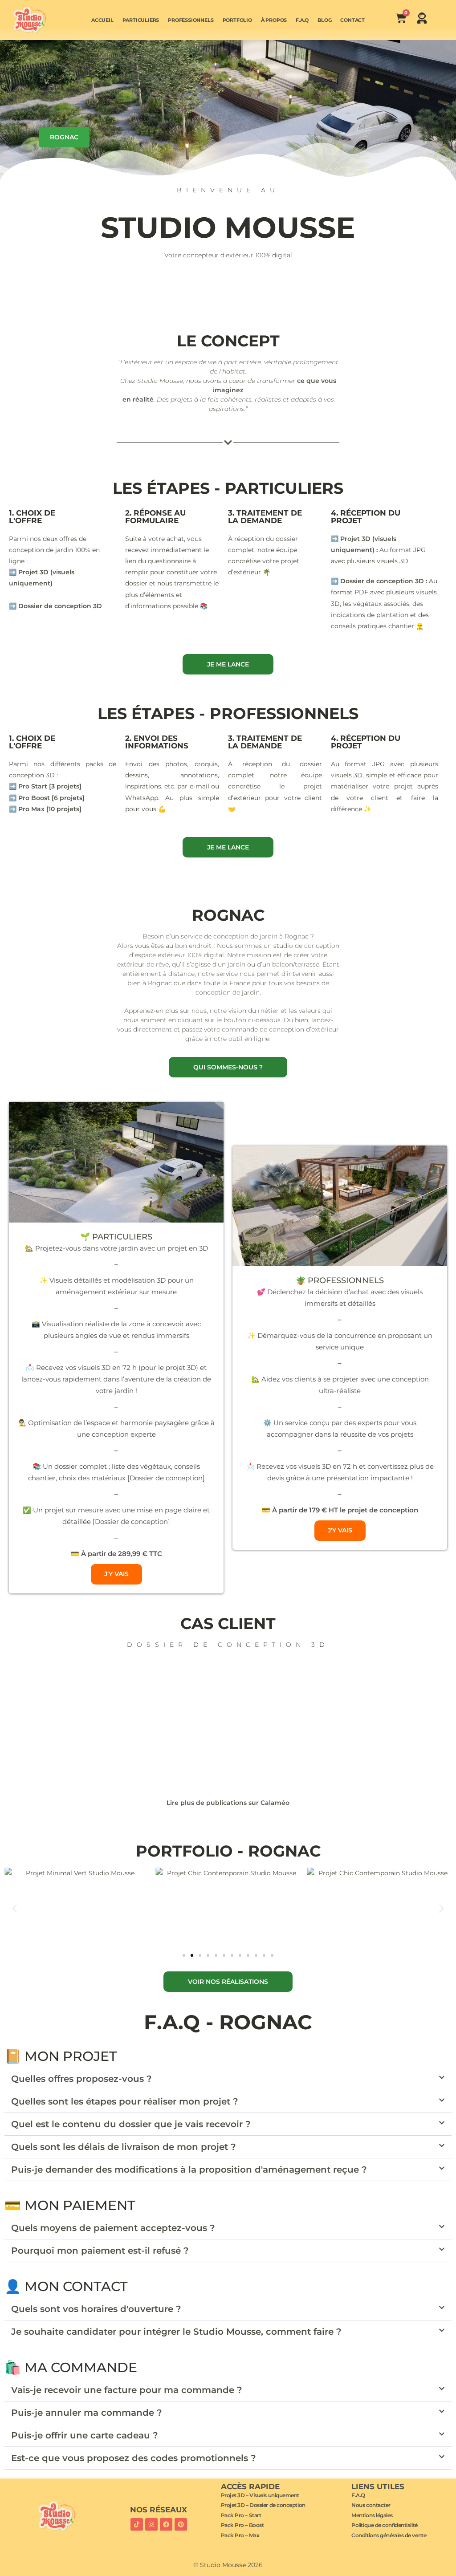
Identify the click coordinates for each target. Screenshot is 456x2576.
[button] (14, 1908)
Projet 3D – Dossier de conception (263, 2505)
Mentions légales (372, 2515)
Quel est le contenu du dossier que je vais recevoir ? (131, 2124)
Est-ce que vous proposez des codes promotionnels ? (134, 2458)
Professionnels (191, 20)
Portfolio (237, 20)
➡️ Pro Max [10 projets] (45, 809)
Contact (352, 20)
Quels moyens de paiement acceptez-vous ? (113, 2228)
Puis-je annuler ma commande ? (87, 2413)
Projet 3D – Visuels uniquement (260, 2495)
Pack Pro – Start (241, 2515)
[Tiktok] (137, 2524)
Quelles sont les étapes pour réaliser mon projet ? (125, 2101)
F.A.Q (302, 20)
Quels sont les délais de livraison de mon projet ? (124, 2147)
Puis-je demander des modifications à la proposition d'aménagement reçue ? (189, 2170)
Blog (324, 20)
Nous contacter (371, 2505)
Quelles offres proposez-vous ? (81, 2079)
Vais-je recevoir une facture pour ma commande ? (127, 2390)
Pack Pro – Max (240, 2535)
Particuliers (141, 20)
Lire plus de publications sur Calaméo (228, 1803)
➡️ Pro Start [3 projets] (45, 786)
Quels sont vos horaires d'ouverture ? (96, 2309)
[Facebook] (166, 2524)
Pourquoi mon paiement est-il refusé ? (100, 2251)
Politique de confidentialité (384, 2525)
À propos (274, 20)
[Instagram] (151, 2524)
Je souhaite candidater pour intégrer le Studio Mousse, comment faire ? (176, 2332)
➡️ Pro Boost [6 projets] (47, 798)
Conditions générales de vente (389, 2535)
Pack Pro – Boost (242, 2525)
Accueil (102, 20)
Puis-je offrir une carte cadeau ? (85, 2435)
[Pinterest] (181, 2524)
